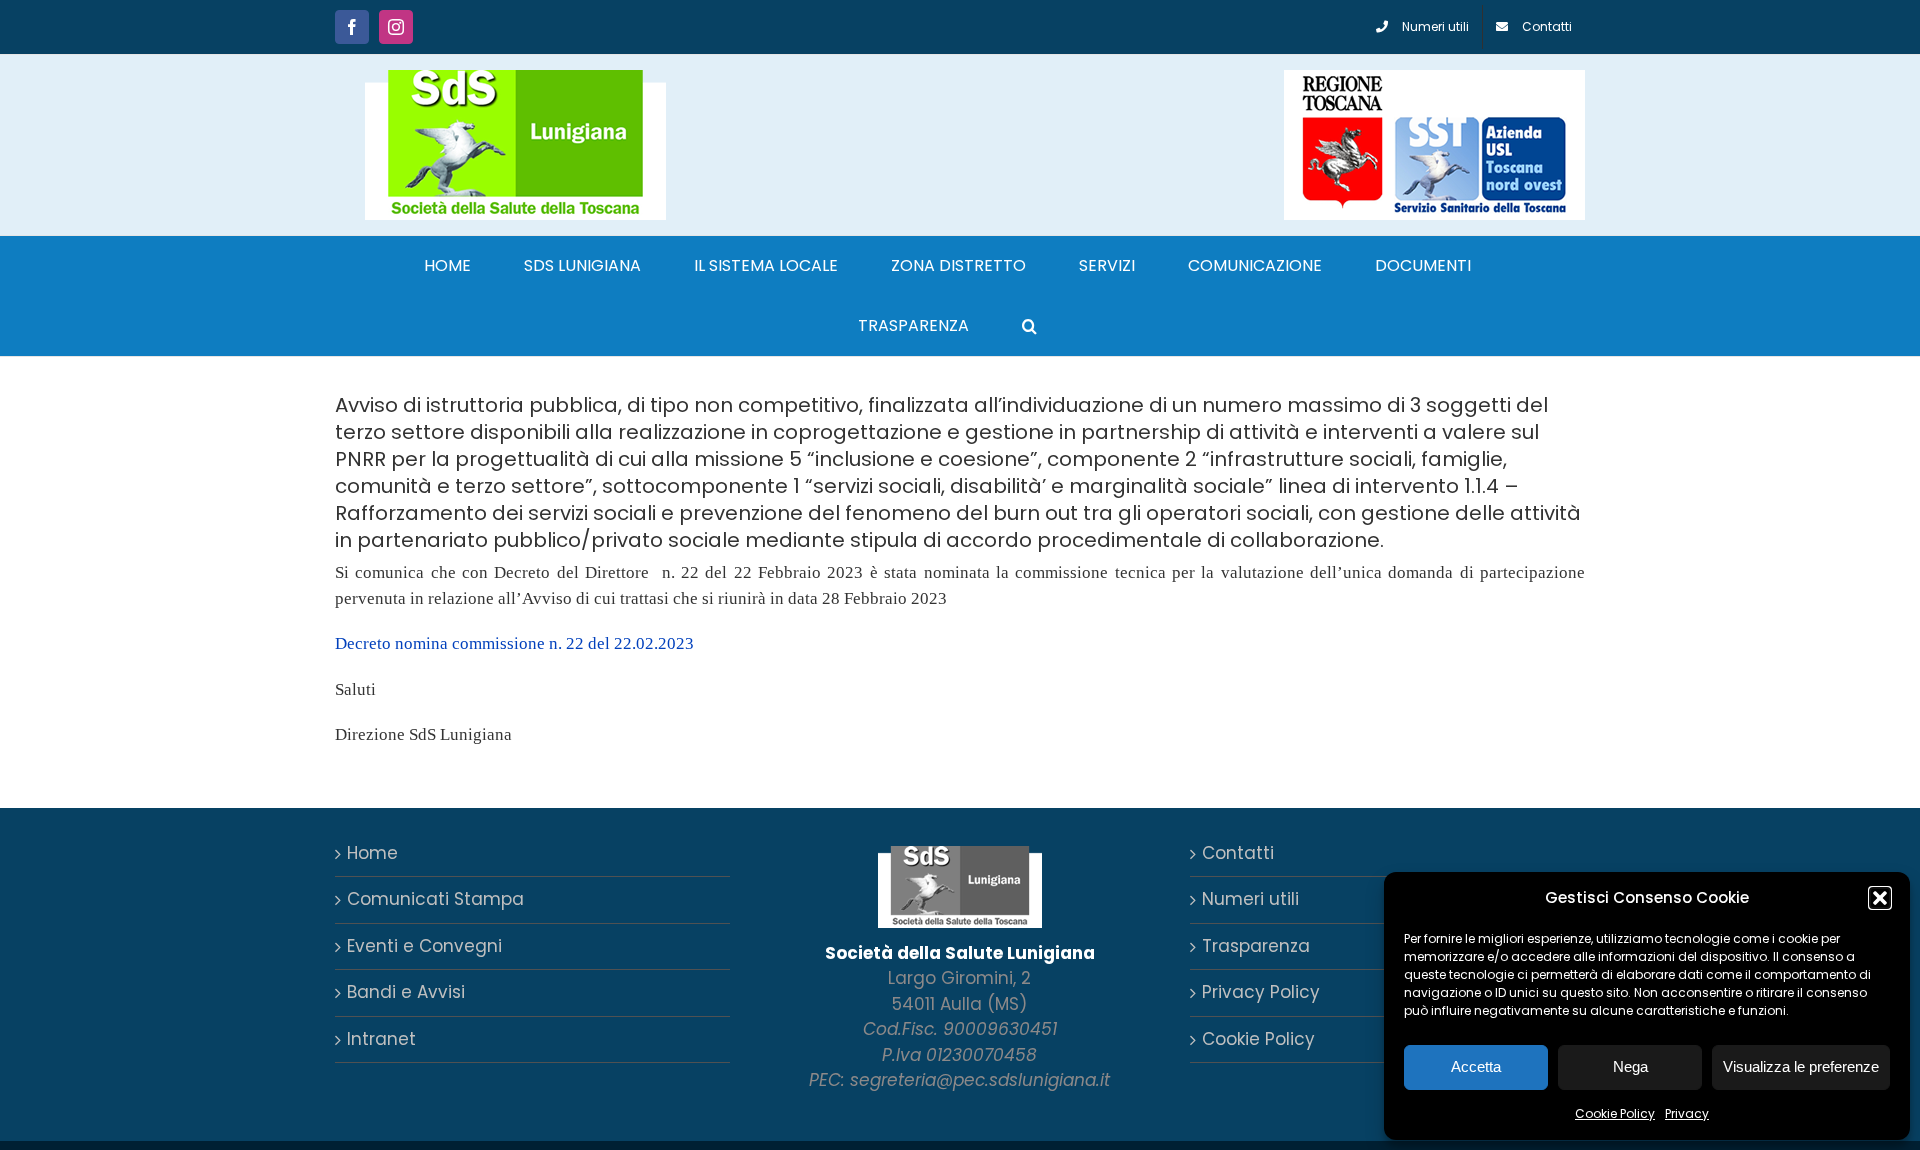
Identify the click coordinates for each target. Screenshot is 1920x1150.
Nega (1630, 1066)
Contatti (1238, 853)
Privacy (1687, 1113)
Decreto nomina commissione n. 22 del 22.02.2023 (514, 643)
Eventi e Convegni (424, 946)
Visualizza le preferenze (1801, 1066)
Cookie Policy (1615, 1113)
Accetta (1476, 1066)
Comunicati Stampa (435, 899)
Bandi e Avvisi (406, 992)
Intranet (381, 1039)
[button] (1880, 898)
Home (372, 853)
